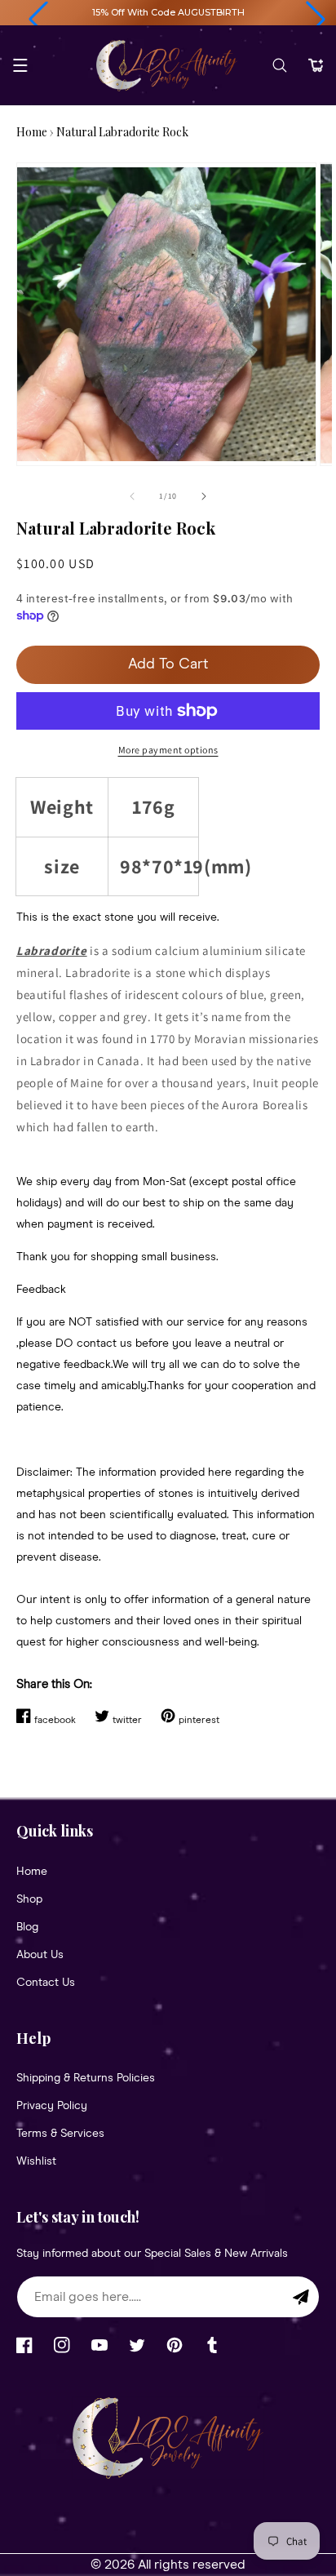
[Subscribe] (301, 2297)
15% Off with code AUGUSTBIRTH (168, 12)
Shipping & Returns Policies (86, 2078)
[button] (38, 20)
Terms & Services (60, 2134)
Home (32, 132)
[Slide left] (132, 496)
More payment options (168, 750)
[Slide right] (204, 496)
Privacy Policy (52, 2106)
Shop (29, 1899)
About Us (40, 1955)
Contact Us (46, 1983)
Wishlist (36, 2161)
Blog (27, 1927)
